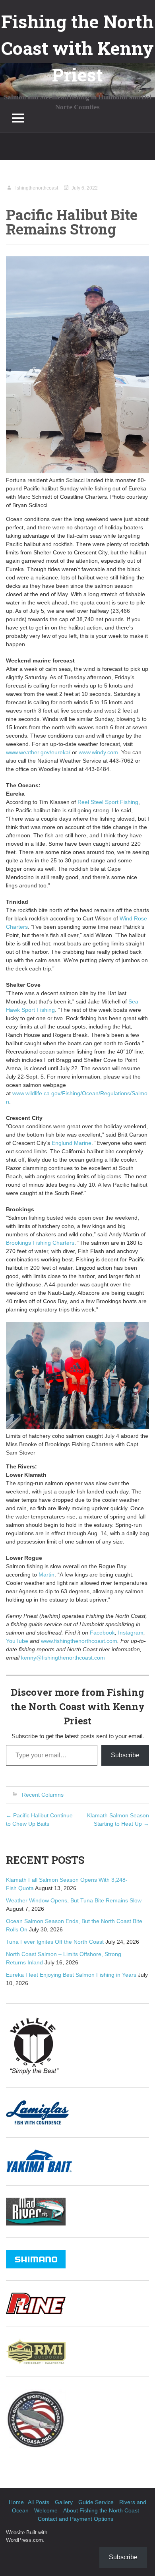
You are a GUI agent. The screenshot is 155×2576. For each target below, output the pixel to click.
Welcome (46, 2510)
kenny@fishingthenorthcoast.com (63, 1658)
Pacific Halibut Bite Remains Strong (72, 222)
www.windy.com (98, 752)
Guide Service (96, 2502)
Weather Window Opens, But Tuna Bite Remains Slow (74, 1900)
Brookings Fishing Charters (40, 1243)
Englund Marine (72, 1143)
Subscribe (125, 1755)
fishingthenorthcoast (36, 188)
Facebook (102, 1633)
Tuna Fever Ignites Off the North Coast (55, 1942)
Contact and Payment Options (76, 2519)
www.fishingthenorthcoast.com (79, 1641)
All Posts (39, 2502)
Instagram (131, 1633)
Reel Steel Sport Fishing (108, 802)
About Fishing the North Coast (101, 2510)
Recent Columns (43, 1795)
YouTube (17, 1641)
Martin (46, 1575)
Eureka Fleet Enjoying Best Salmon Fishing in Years (71, 1975)
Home (16, 2502)
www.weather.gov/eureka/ (38, 752)
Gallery (64, 2502)
